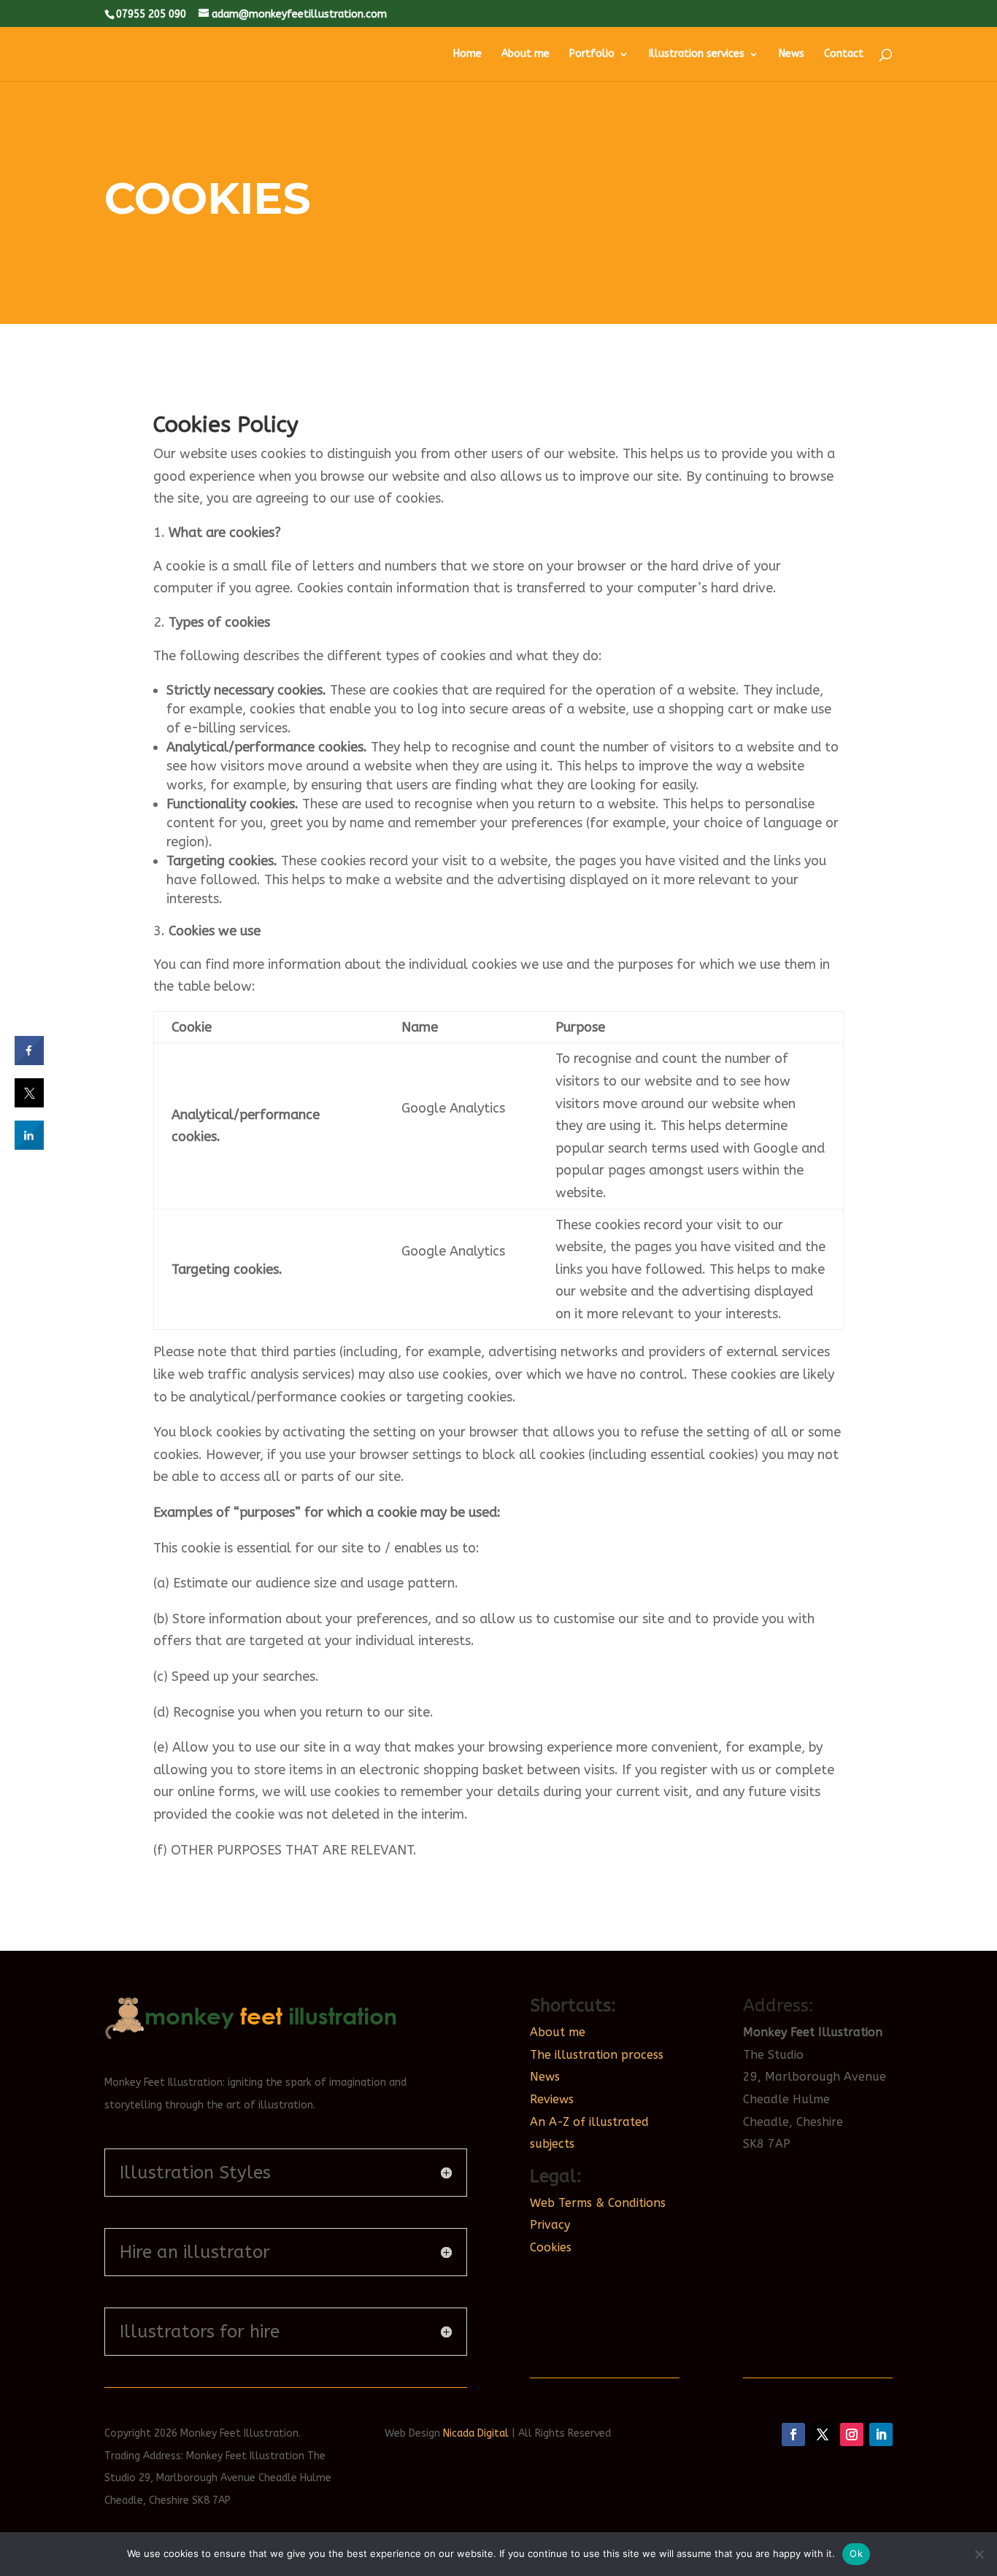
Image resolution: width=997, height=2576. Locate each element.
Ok (856, 2553)
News (792, 54)
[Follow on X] (823, 2434)
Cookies (551, 2247)
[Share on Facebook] (29, 1061)
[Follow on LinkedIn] (881, 2434)
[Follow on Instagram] (852, 2434)
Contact (844, 54)
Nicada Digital (476, 2433)
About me (526, 54)
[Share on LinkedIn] (29, 1145)
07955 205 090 (151, 14)
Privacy (550, 2225)
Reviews (552, 2099)
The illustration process (597, 2055)
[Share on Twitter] (29, 1103)
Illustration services (697, 54)
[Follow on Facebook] (793, 2434)
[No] (979, 2554)
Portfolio (592, 54)
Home (467, 54)
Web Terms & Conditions (598, 2203)
